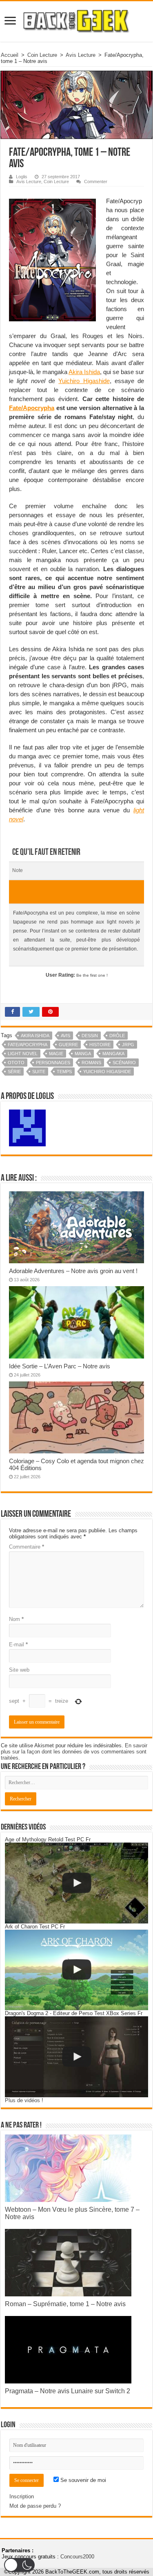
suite (39, 1072)
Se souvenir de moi (82, 2480)
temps (64, 1072)
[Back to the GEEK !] (76, 20)
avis (65, 1036)
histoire (100, 1045)
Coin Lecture (42, 55)
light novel (23, 1054)
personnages (53, 1063)
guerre (68, 1045)
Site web (19, 1670)
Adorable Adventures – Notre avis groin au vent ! (73, 1271)
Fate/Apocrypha (32, 408)
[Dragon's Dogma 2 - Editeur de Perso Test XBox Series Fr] (76, 2057)
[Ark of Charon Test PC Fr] (76, 1970)
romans (91, 1063)
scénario (124, 1063)
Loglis (22, 177)
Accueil (10, 55)
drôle (117, 1036)
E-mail (18, 1644)
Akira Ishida (84, 372)
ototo (16, 1063)
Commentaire (27, 1547)
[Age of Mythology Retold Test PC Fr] (76, 1883)
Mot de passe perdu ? (35, 2506)
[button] (19, 2565)
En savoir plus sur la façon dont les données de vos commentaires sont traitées (74, 1752)
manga (83, 1054)
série (14, 1072)
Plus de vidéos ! (24, 2100)
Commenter (96, 182)
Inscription (22, 2496)
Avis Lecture (81, 55)
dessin (90, 1036)
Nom (16, 1619)
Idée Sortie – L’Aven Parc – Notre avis (60, 1366)
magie (56, 1054)
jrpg (128, 1045)
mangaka (113, 1054)
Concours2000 (77, 2557)
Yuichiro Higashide (84, 381)
